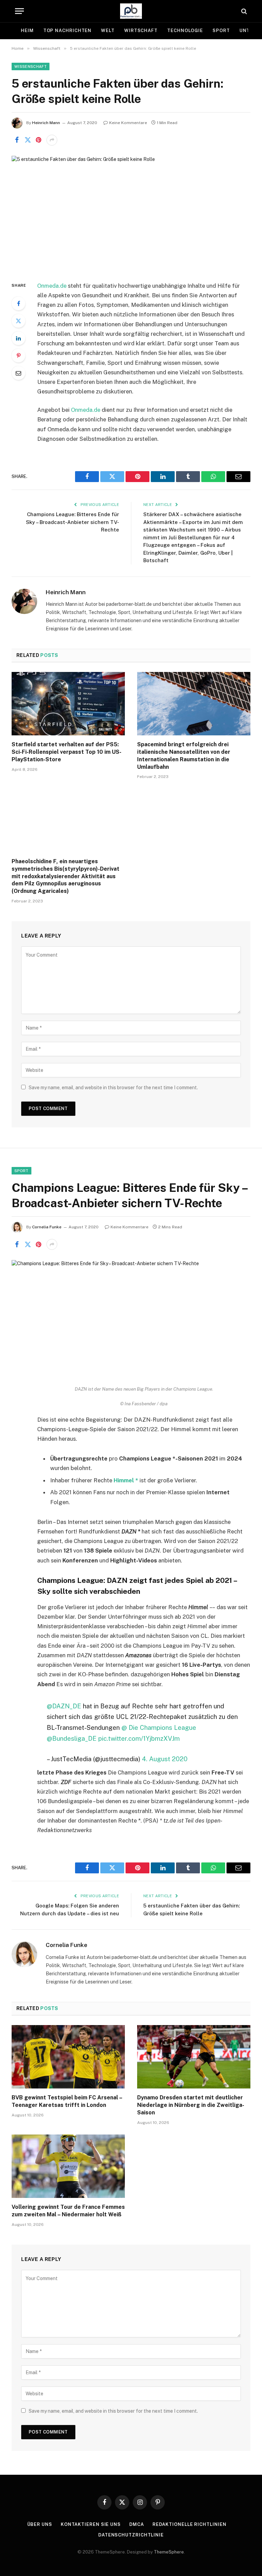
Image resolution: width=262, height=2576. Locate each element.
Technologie (185, 31)
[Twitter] (18, 321)
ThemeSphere (169, 2552)
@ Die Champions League (159, 1727)
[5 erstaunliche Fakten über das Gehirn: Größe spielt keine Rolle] (131, 213)
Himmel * (126, 1480)
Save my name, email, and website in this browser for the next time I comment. (113, 1088)
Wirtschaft (141, 31)
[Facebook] (18, 303)
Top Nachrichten (68, 31)
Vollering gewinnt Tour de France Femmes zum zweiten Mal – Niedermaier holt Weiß (68, 2211)
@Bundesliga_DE (72, 1738)
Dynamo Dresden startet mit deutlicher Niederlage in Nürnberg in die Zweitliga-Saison (191, 2105)
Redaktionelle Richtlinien (190, 2524)
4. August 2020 (165, 1759)
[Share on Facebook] (17, 140)
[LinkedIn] (18, 338)
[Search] (243, 11)
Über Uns (40, 2524)
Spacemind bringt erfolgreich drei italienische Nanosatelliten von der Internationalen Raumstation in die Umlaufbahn (184, 755)
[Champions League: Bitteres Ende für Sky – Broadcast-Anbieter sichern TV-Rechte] (131, 1317)
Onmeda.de (52, 286)
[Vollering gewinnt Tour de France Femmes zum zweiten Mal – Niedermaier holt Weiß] (68, 2166)
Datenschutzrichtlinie (131, 2535)
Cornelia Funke (47, 1227)
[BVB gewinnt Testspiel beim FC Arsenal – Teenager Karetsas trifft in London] (68, 2057)
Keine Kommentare (128, 123)
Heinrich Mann (46, 123)
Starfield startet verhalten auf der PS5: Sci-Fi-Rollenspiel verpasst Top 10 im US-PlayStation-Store (67, 752)
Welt (108, 31)
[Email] (18, 373)
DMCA (137, 2524)
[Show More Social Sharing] (52, 140)
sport (21, 1171)
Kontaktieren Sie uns (91, 2524)
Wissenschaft (31, 66)
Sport (221, 31)
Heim (27, 31)
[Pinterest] (18, 356)
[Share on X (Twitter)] (28, 140)
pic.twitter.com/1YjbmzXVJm (139, 1738)
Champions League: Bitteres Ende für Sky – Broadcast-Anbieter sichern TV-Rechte (72, 522)
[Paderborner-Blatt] (131, 11)
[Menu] (19, 11)
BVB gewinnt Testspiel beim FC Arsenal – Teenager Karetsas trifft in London (67, 2101)
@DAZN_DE (64, 1706)
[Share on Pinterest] (39, 140)
